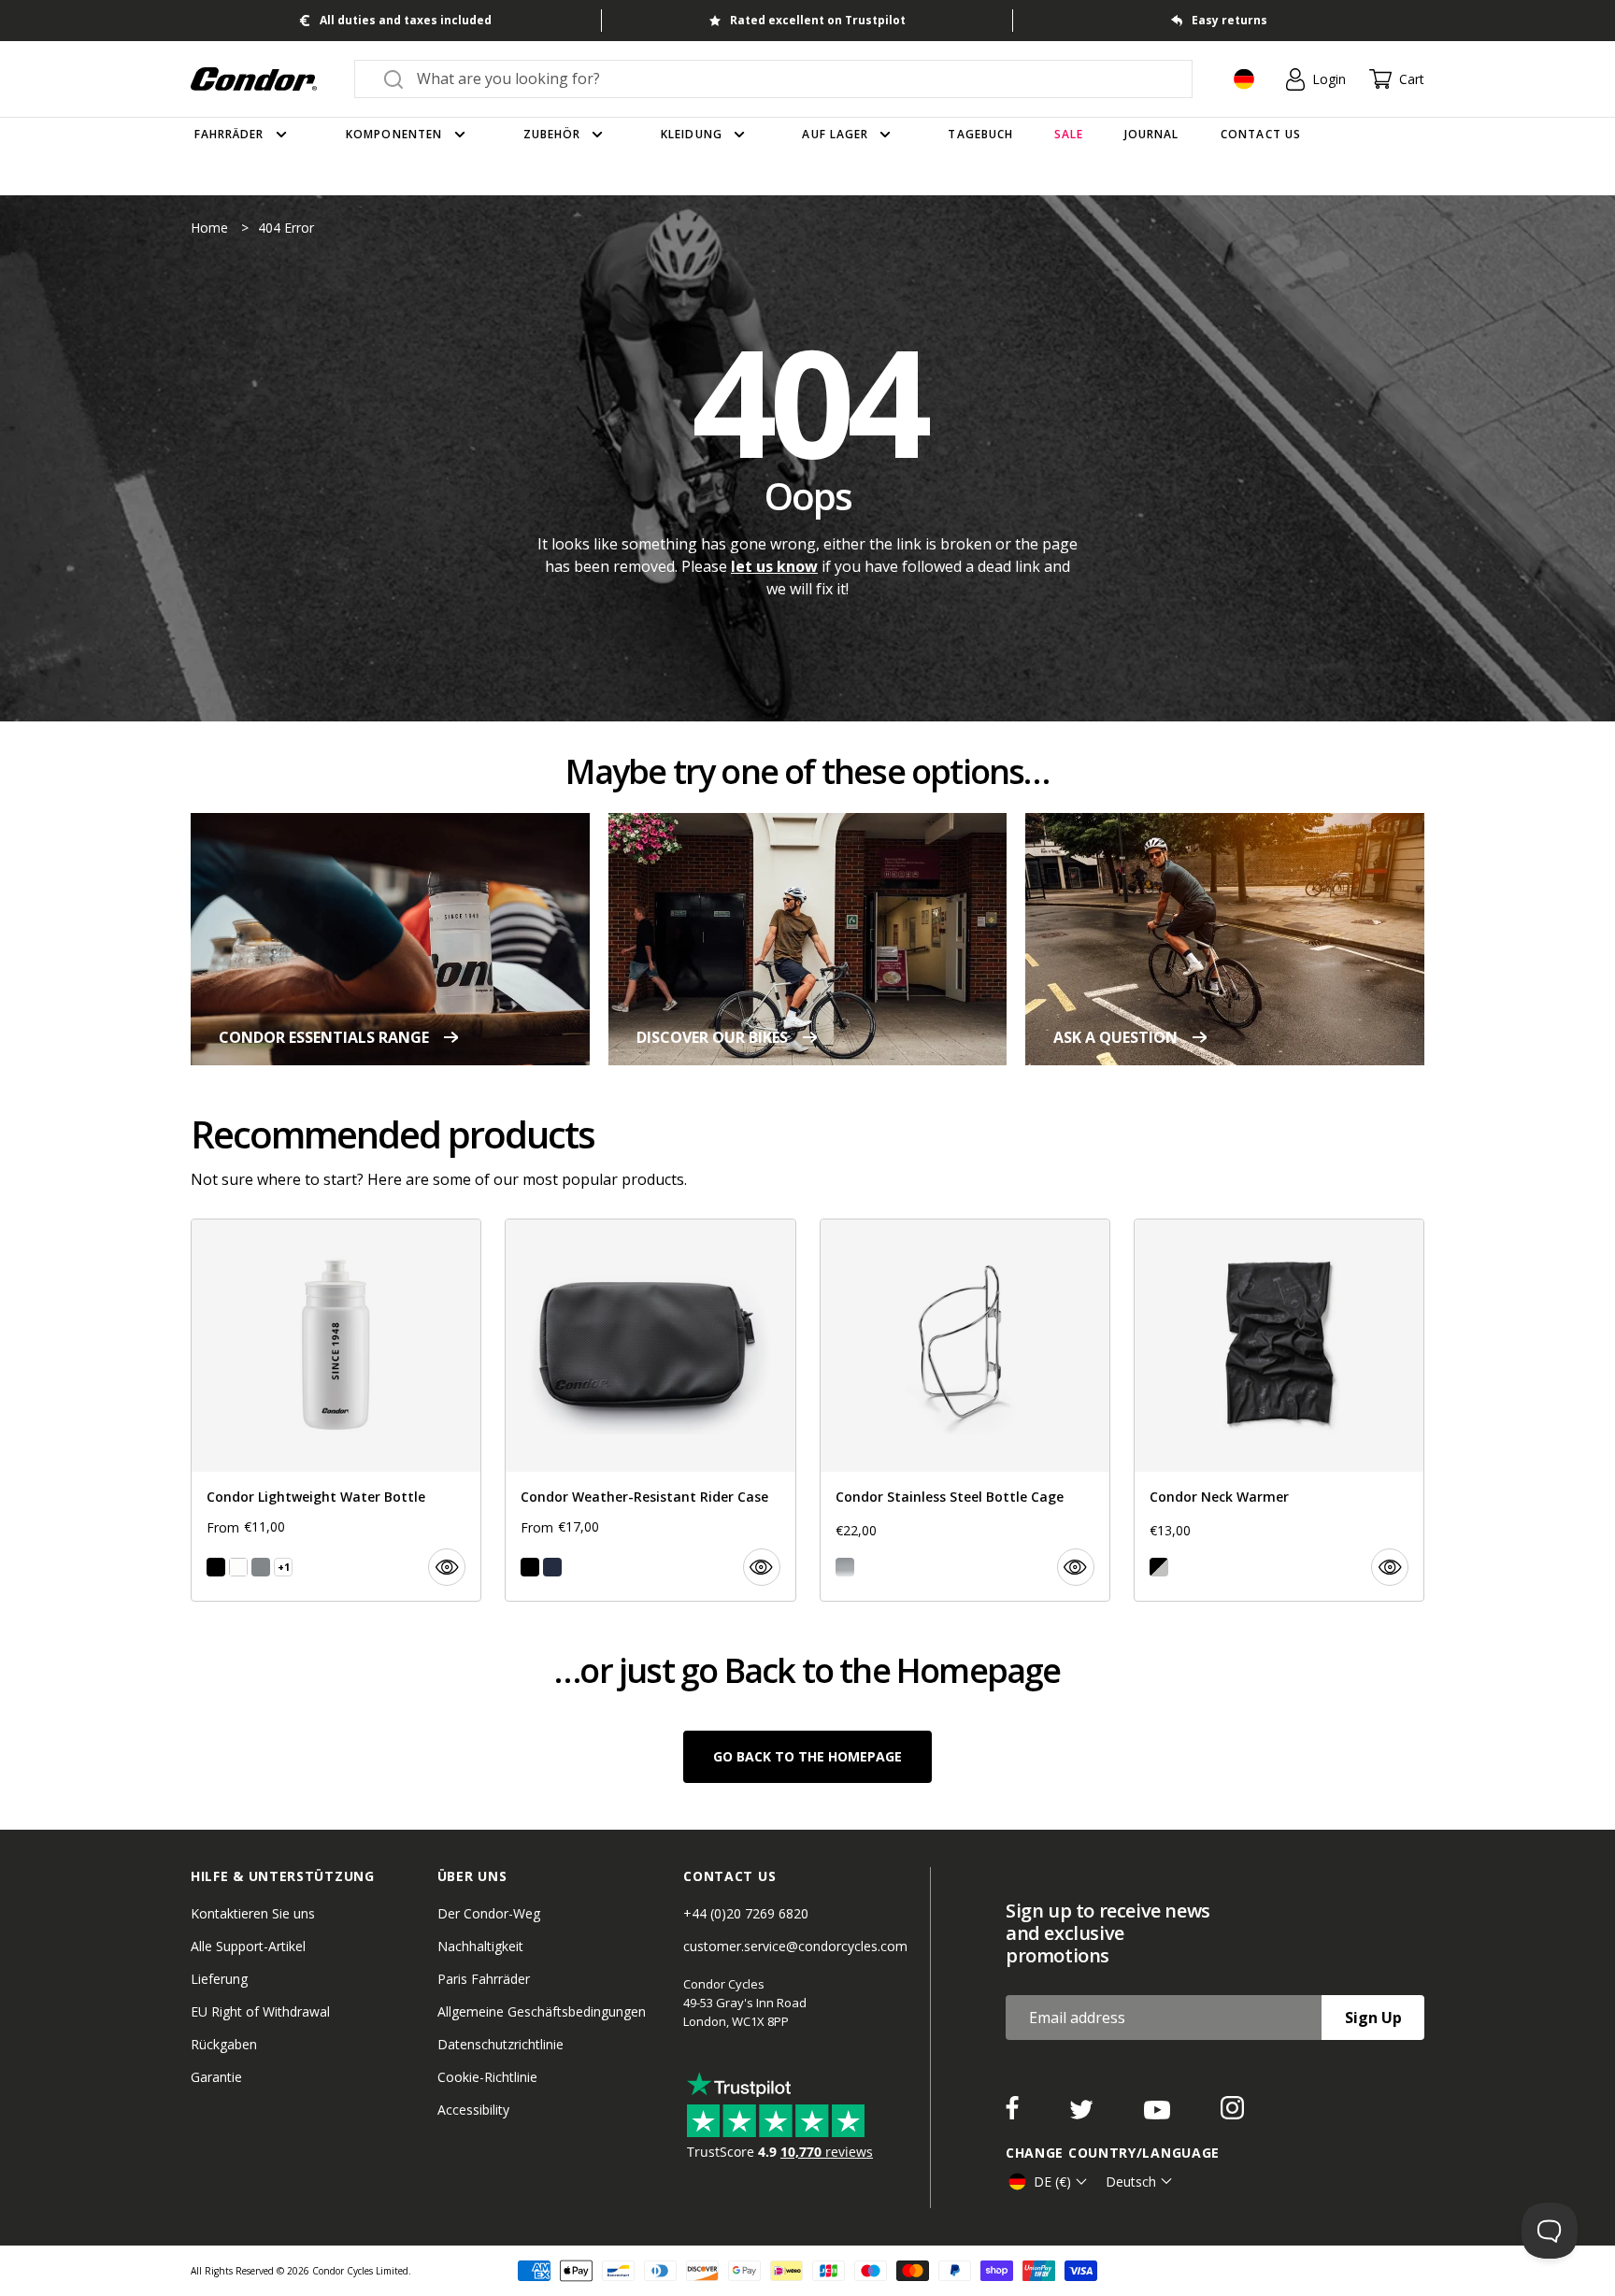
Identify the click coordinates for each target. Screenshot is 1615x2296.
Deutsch (1131, 2182)
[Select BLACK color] (216, 1567)
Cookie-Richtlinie (487, 2077)
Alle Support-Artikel (248, 1946)
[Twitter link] (1083, 2114)
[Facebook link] (1014, 2114)
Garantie (216, 2077)
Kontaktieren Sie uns (253, 1913)
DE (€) (1052, 2182)
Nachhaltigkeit (480, 1946)
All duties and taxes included (406, 20)
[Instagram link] (1232, 2114)
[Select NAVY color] (552, 1567)
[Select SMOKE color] (261, 1567)
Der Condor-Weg (489, 1913)
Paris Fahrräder (484, 1979)
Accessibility (473, 2110)
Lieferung (219, 1979)
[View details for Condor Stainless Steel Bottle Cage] (965, 1410)
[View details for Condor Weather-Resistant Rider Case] (650, 1410)
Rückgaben (224, 2044)
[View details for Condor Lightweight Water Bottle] (336, 1410)
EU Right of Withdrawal (260, 2011)
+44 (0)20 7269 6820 (746, 1913)
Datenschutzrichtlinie (500, 2044)
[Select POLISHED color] (845, 1567)
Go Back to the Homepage (807, 1756)
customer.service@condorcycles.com (795, 1946)
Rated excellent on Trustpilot (818, 20)
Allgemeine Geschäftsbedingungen (542, 2011)
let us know (774, 566)
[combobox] (790, 78)
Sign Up (1373, 2018)
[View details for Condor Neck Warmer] (1279, 1410)
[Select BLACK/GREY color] (1159, 1567)
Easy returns (1229, 20)
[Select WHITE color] (238, 1567)
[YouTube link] (1159, 2114)
